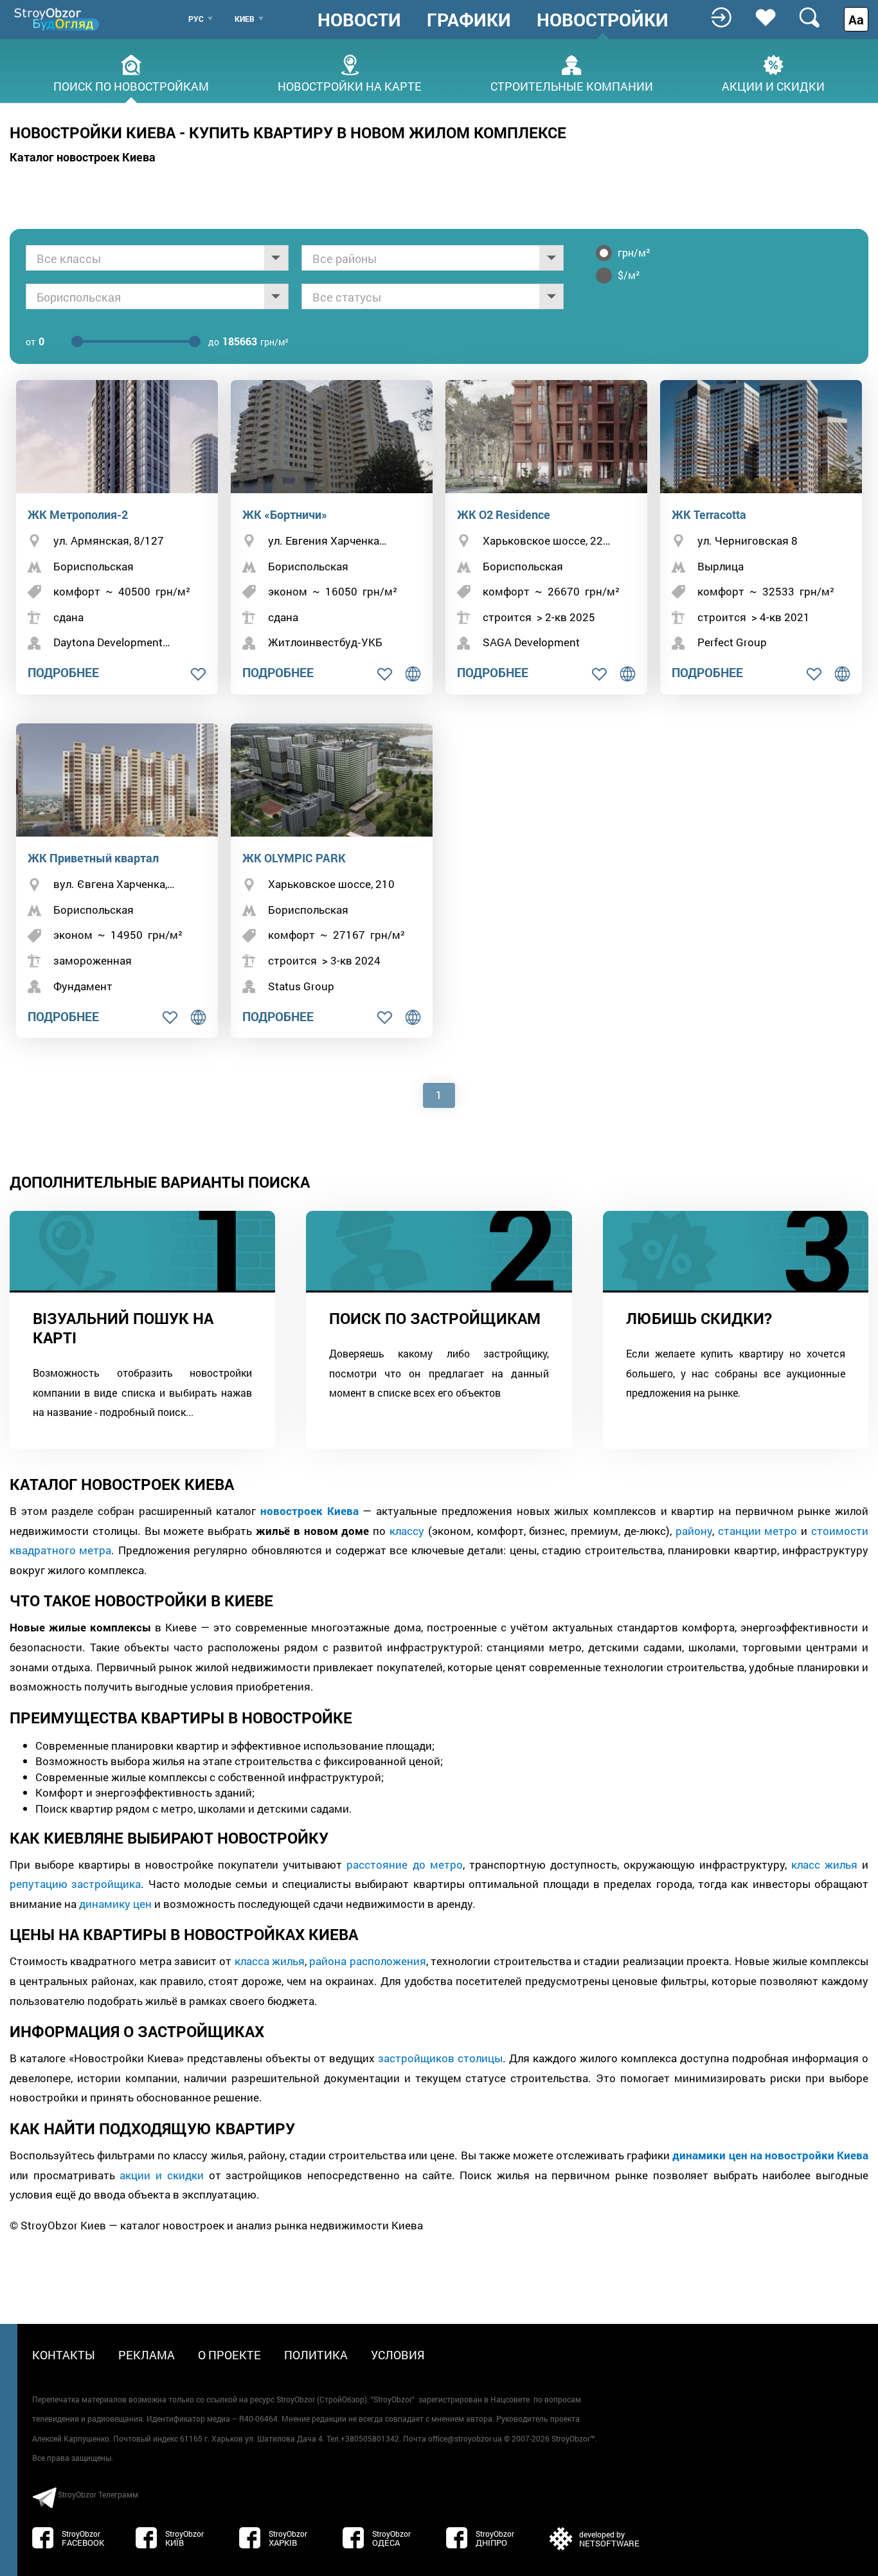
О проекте (229, 2355)
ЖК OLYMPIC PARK (294, 858)
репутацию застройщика (75, 1884)
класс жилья (824, 1864)
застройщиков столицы (440, 2058)
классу (407, 1531)
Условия (398, 2355)
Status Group (301, 986)
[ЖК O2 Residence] (546, 437)
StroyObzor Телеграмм (98, 2494)
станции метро (758, 1531)
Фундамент (83, 986)
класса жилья (270, 1961)
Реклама (147, 2355)
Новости (359, 20)
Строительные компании (572, 85)
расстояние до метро (404, 1864)
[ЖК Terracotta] (761, 437)
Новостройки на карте (350, 85)
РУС (196, 19)
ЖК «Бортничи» (285, 514)
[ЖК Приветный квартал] (117, 780)
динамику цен (115, 1904)
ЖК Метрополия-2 (78, 514)
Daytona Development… (112, 642)
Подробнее (63, 672)
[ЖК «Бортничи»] (332, 437)
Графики (469, 20)
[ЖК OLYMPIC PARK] (332, 780)
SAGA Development (531, 642)
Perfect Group (732, 642)
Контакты (64, 2355)
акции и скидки (161, 2175)
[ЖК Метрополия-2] (117, 437)
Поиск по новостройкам (131, 85)
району (694, 1531)
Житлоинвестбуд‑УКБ (325, 642)
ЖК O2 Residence (504, 514)
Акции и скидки (773, 85)
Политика (316, 2355)
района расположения (367, 1961)
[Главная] (58, 19)
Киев (245, 19)
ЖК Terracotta (709, 514)
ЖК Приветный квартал (93, 858)
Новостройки (603, 20)
